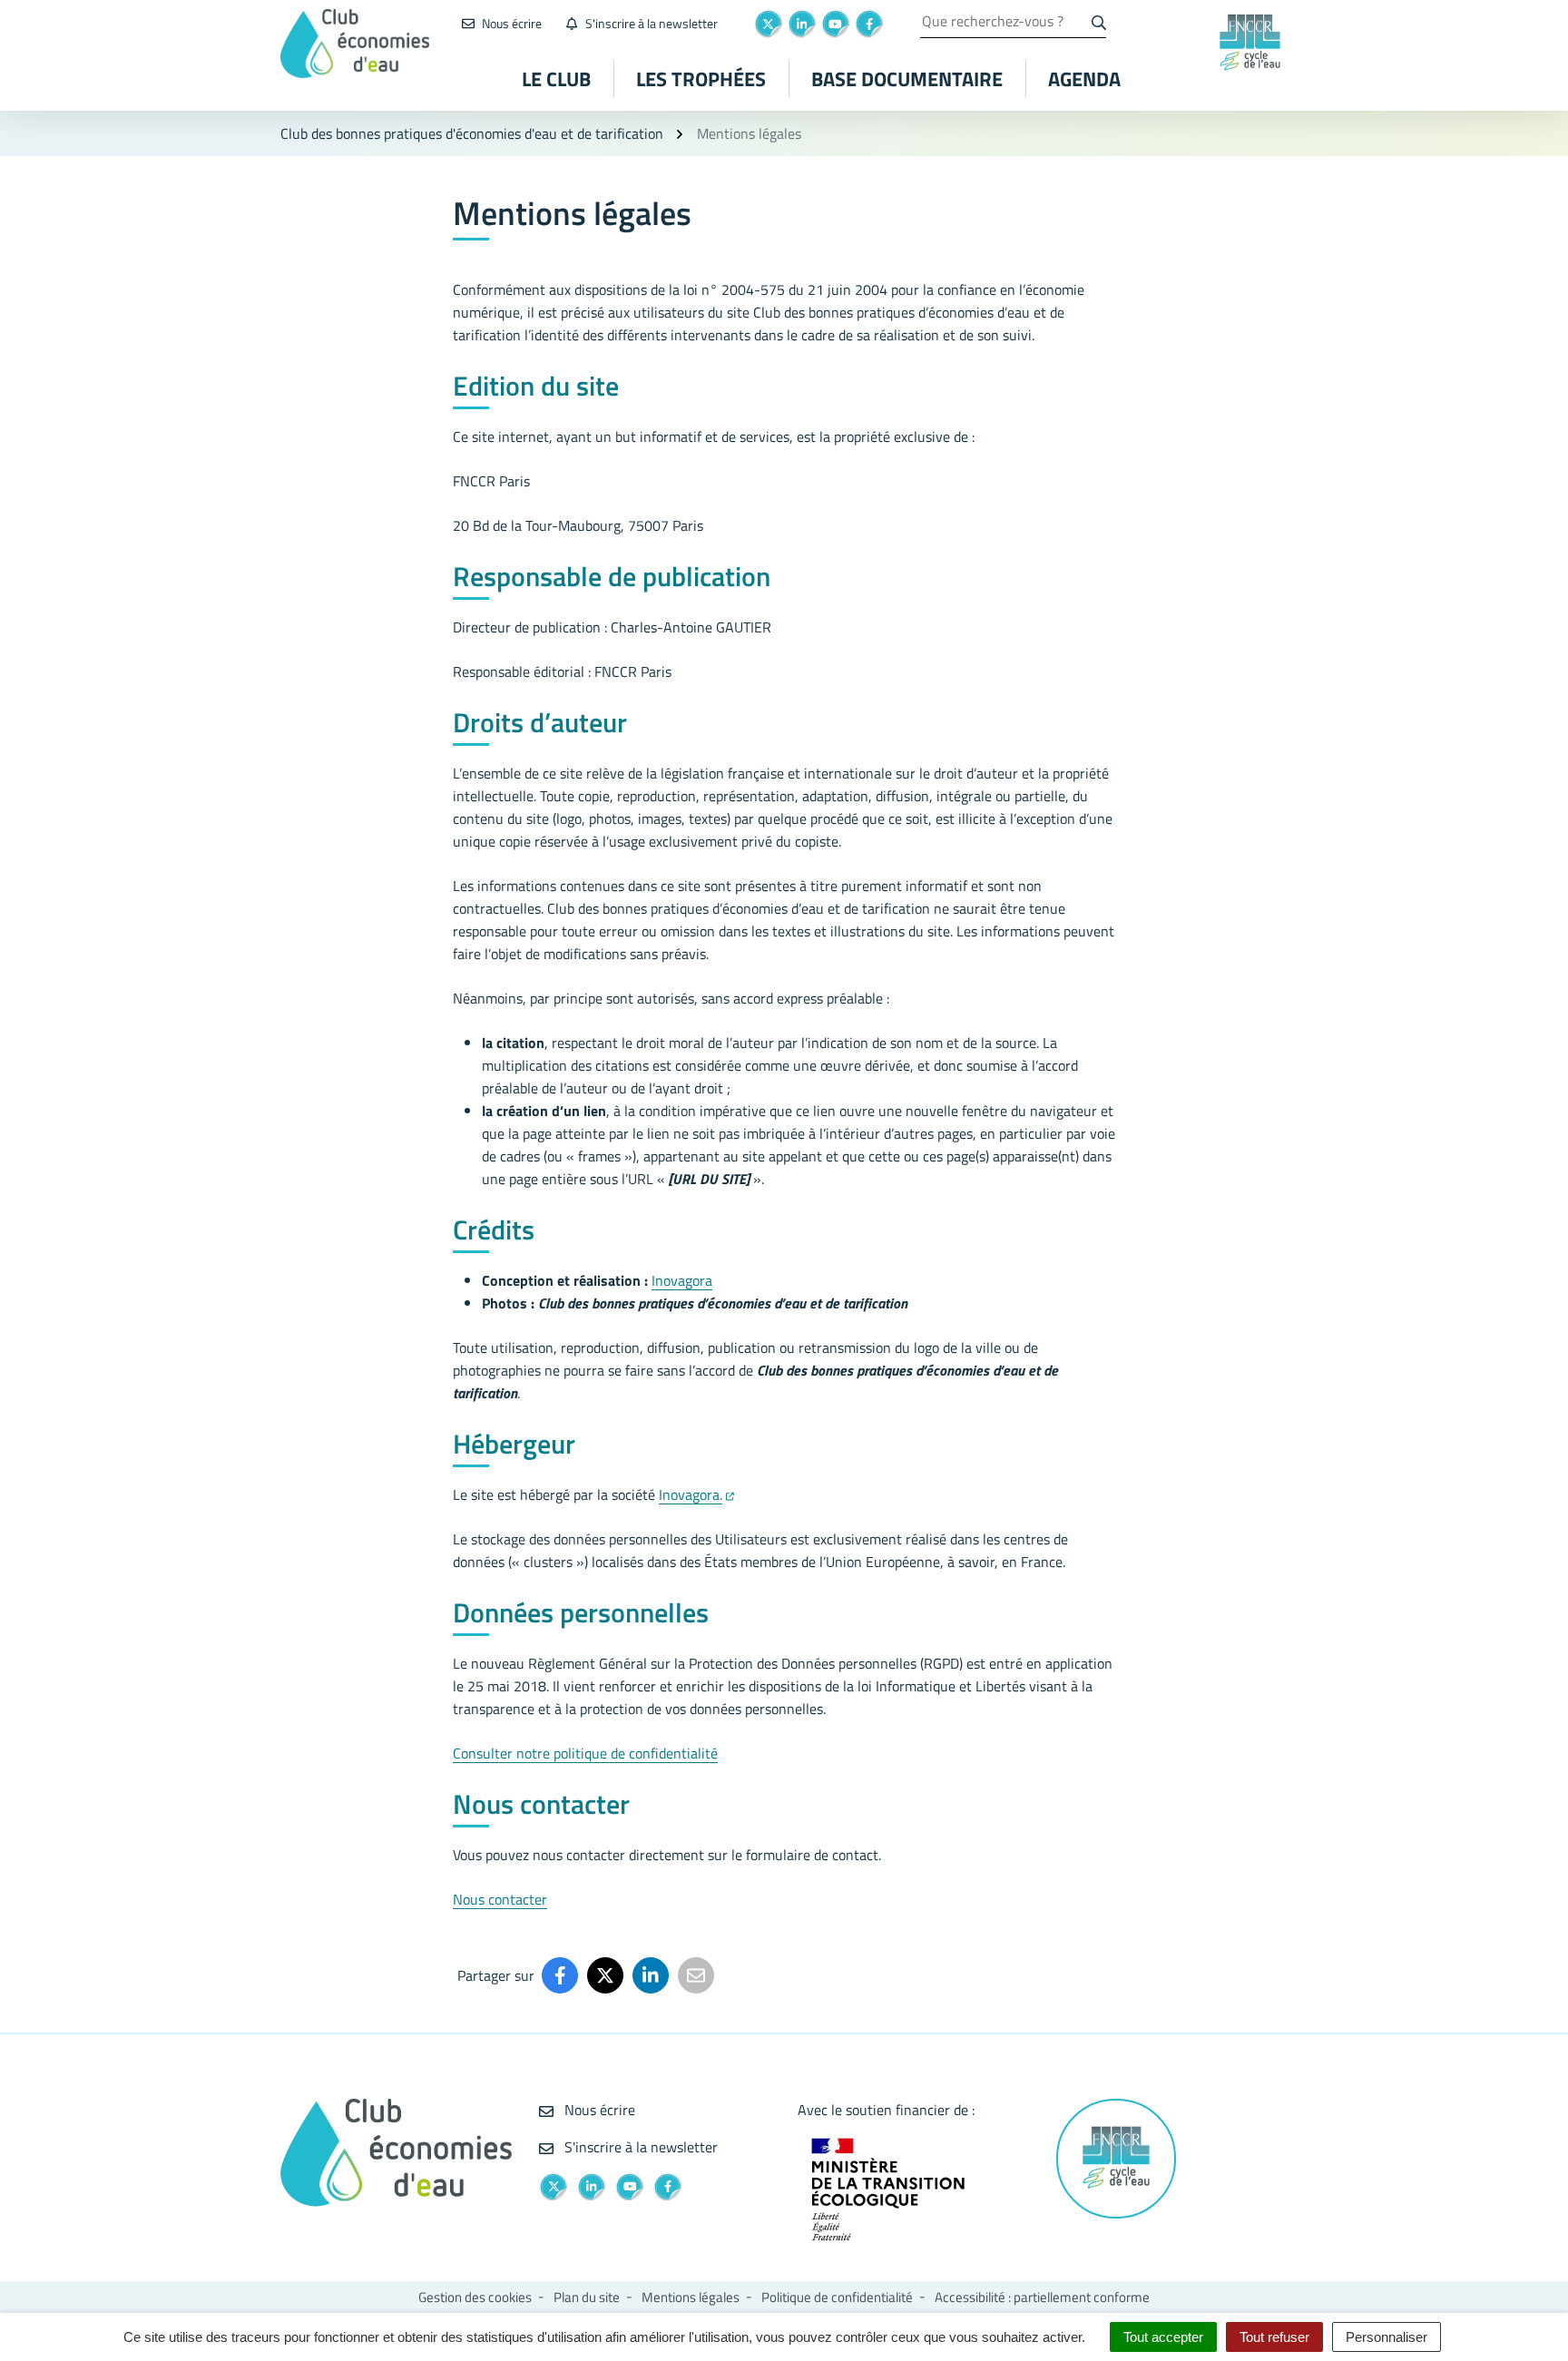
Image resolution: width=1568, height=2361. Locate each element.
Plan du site (587, 2297)
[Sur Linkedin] (651, 1975)
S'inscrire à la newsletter (639, 2147)
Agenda (1084, 79)
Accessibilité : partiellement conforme (1042, 2297)
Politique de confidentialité (837, 2297)
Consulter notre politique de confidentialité (585, 1753)
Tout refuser (1274, 2337)
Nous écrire (598, 2110)
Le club (556, 79)
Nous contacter (500, 1899)
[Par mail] (696, 1975)
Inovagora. (691, 1494)
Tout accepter (1163, 2337)
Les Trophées (701, 79)
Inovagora (682, 1280)
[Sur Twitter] (605, 1975)
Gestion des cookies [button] (475, 2297)
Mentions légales (691, 2297)
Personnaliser (1387, 2337)
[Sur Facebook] (560, 1975)
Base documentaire (907, 79)
